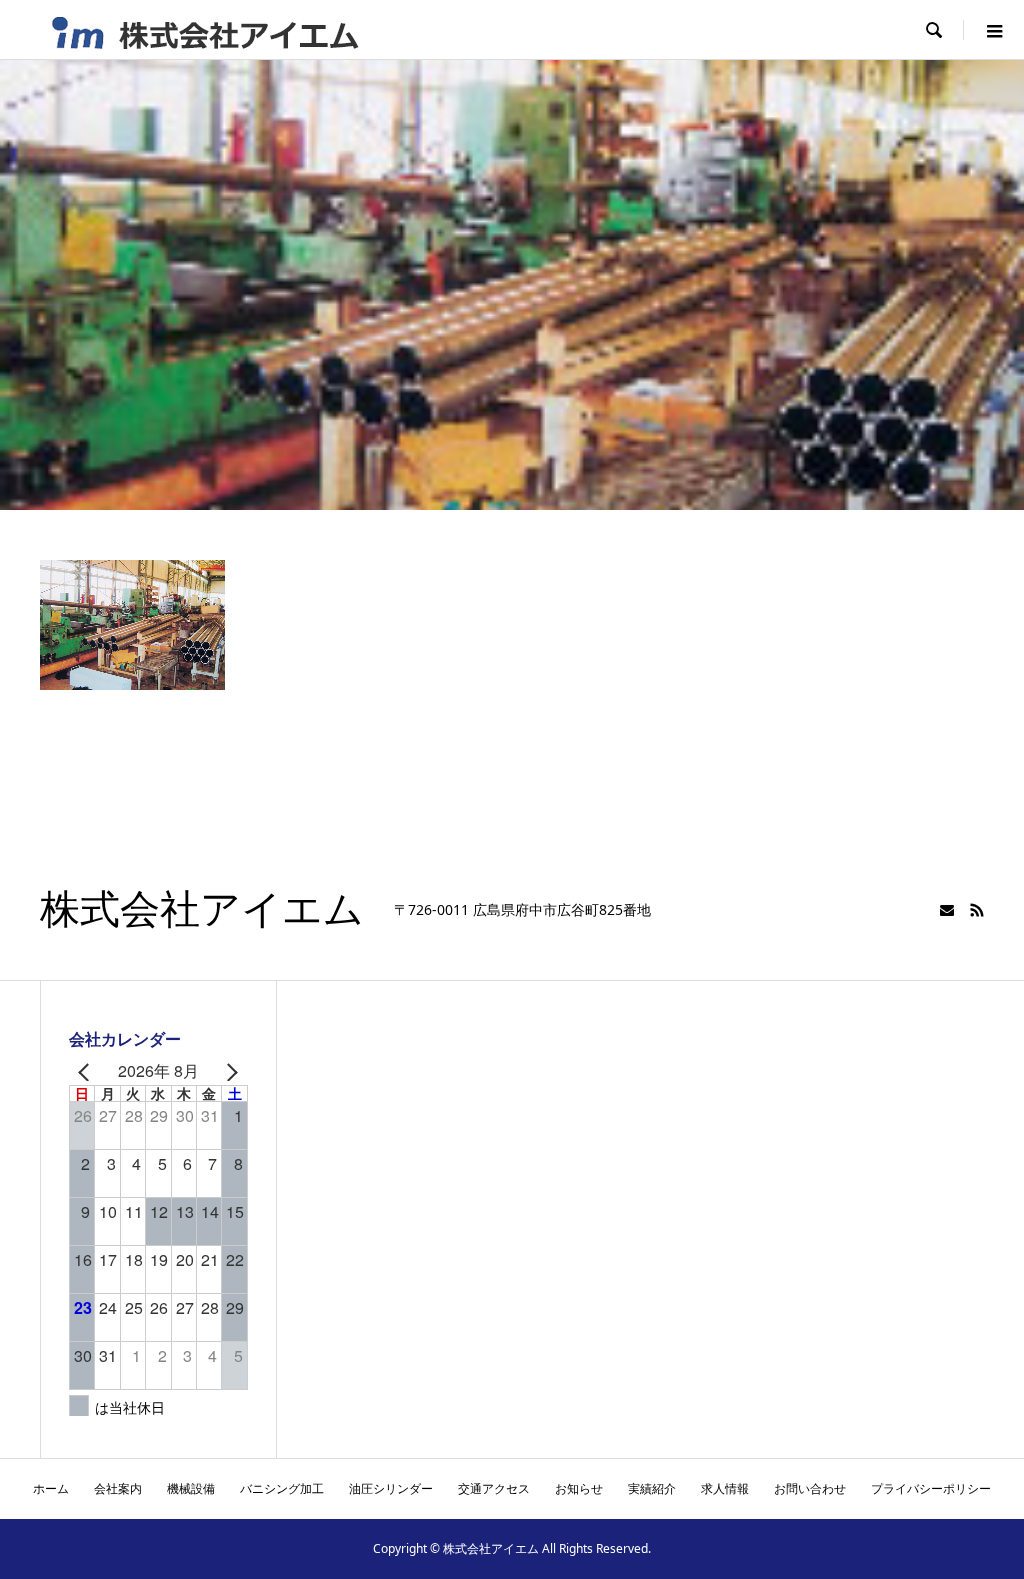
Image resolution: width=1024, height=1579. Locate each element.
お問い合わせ (810, 1488)
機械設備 (191, 1488)
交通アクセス (494, 1488)
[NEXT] (229, 1072)
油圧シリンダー (391, 1488)
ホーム (51, 1488)
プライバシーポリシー (931, 1488)
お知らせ (579, 1488)
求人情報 (725, 1488)
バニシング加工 (282, 1488)
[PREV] (88, 1072)
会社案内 (118, 1488)
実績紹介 (652, 1488)
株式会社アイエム (202, 910)
